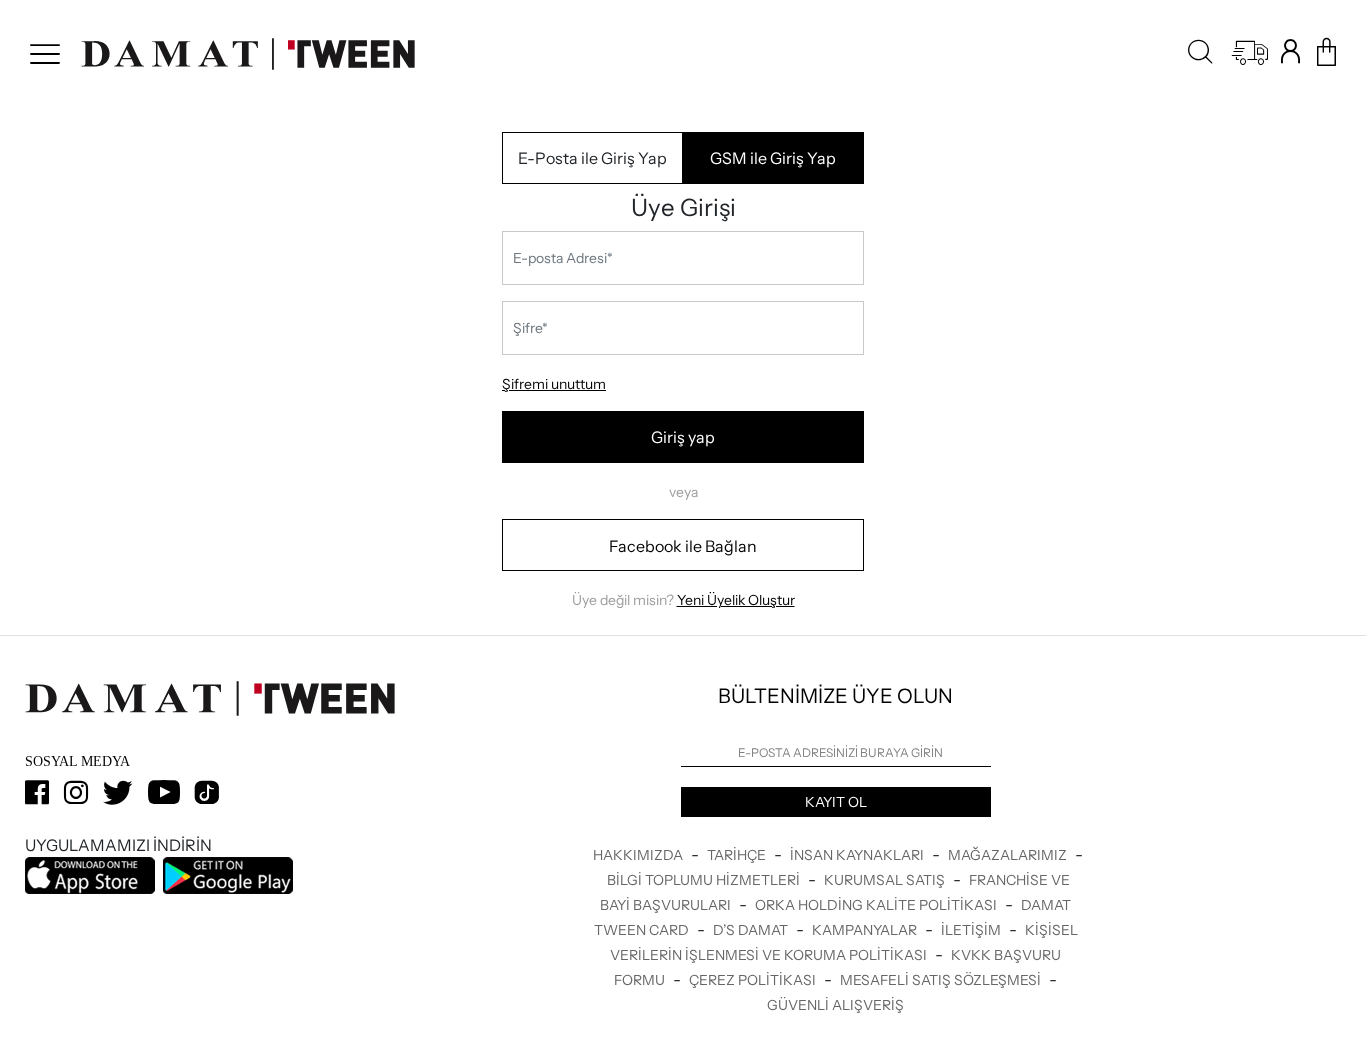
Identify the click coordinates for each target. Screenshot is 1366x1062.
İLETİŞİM (972, 930)
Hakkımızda (639, 855)
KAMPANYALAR (866, 930)
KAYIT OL (836, 802)
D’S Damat (752, 930)
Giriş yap (683, 437)
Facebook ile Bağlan (683, 546)
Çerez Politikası (754, 980)
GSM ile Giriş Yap (773, 158)
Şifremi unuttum (554, 384)
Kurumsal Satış (886, 880)
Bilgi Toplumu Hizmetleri (705, 880)
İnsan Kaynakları (858, 855)
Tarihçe (738, 855)
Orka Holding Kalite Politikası (877, 905)
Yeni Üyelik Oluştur (736, 600)
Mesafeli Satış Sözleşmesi (942, 980)
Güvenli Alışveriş (835, 1005)
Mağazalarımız (1009, 855)
